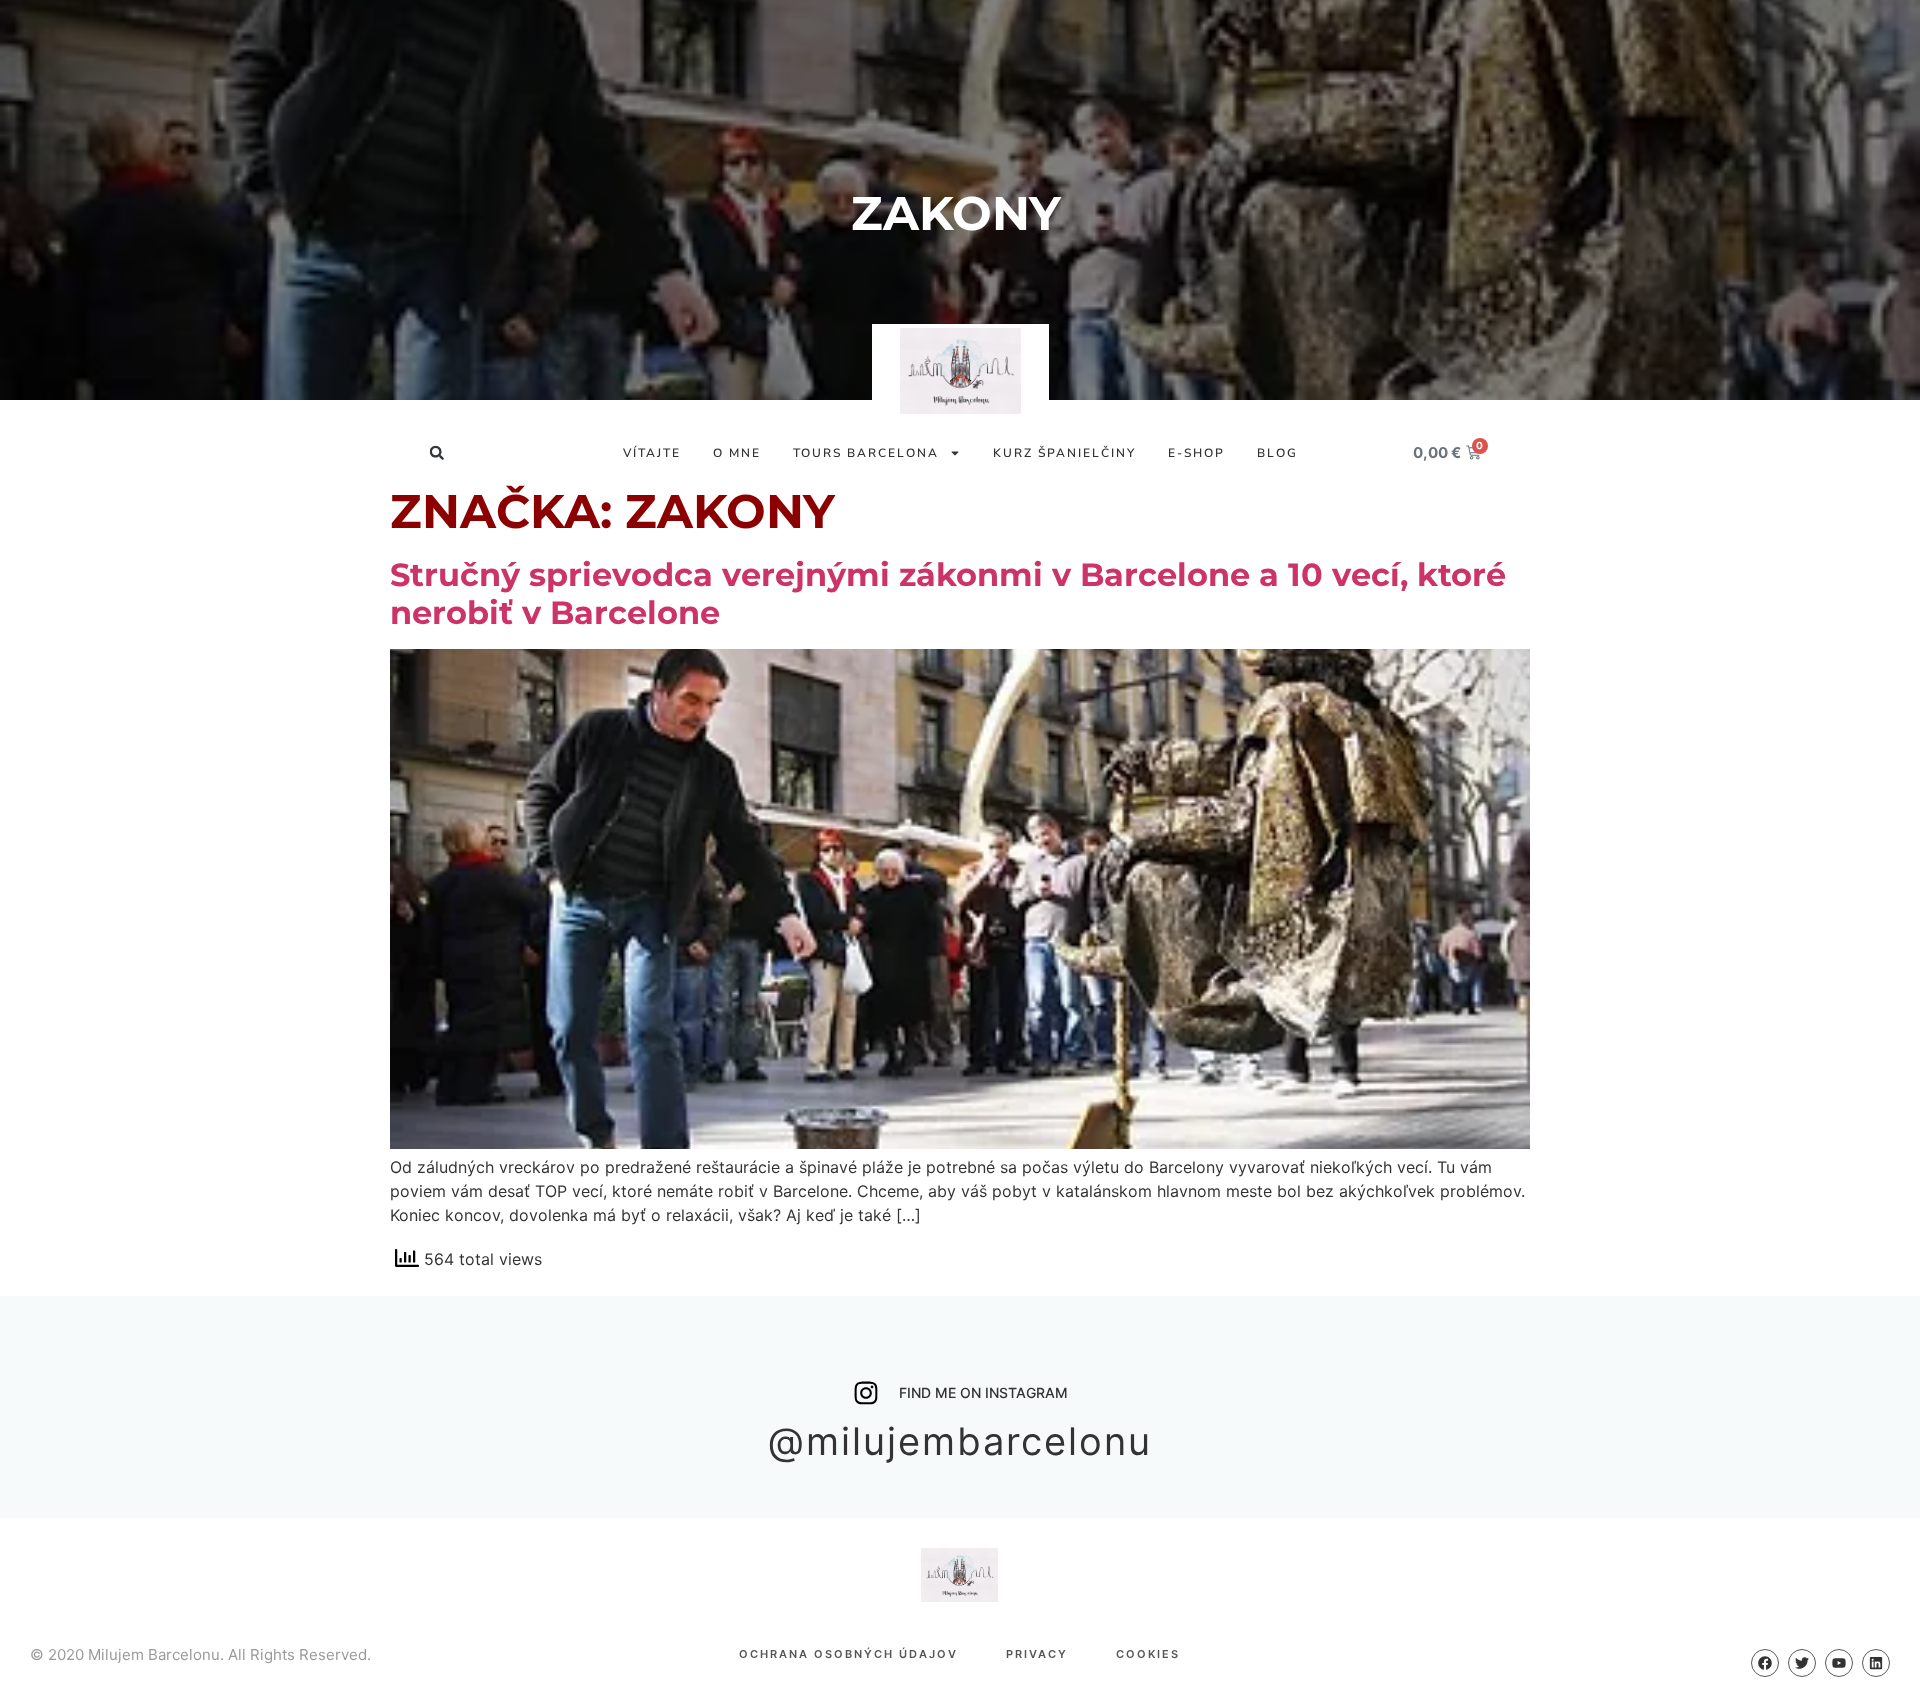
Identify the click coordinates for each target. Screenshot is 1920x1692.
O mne (737, 453)
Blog (1277, 453)
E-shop (1196, 453)
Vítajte (652, 453)
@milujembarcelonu (960, 1441)
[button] (436, 452)
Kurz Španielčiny (1064, 453)
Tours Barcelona (866, 453)
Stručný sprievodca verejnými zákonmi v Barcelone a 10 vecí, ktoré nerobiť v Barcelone (948, 593)
